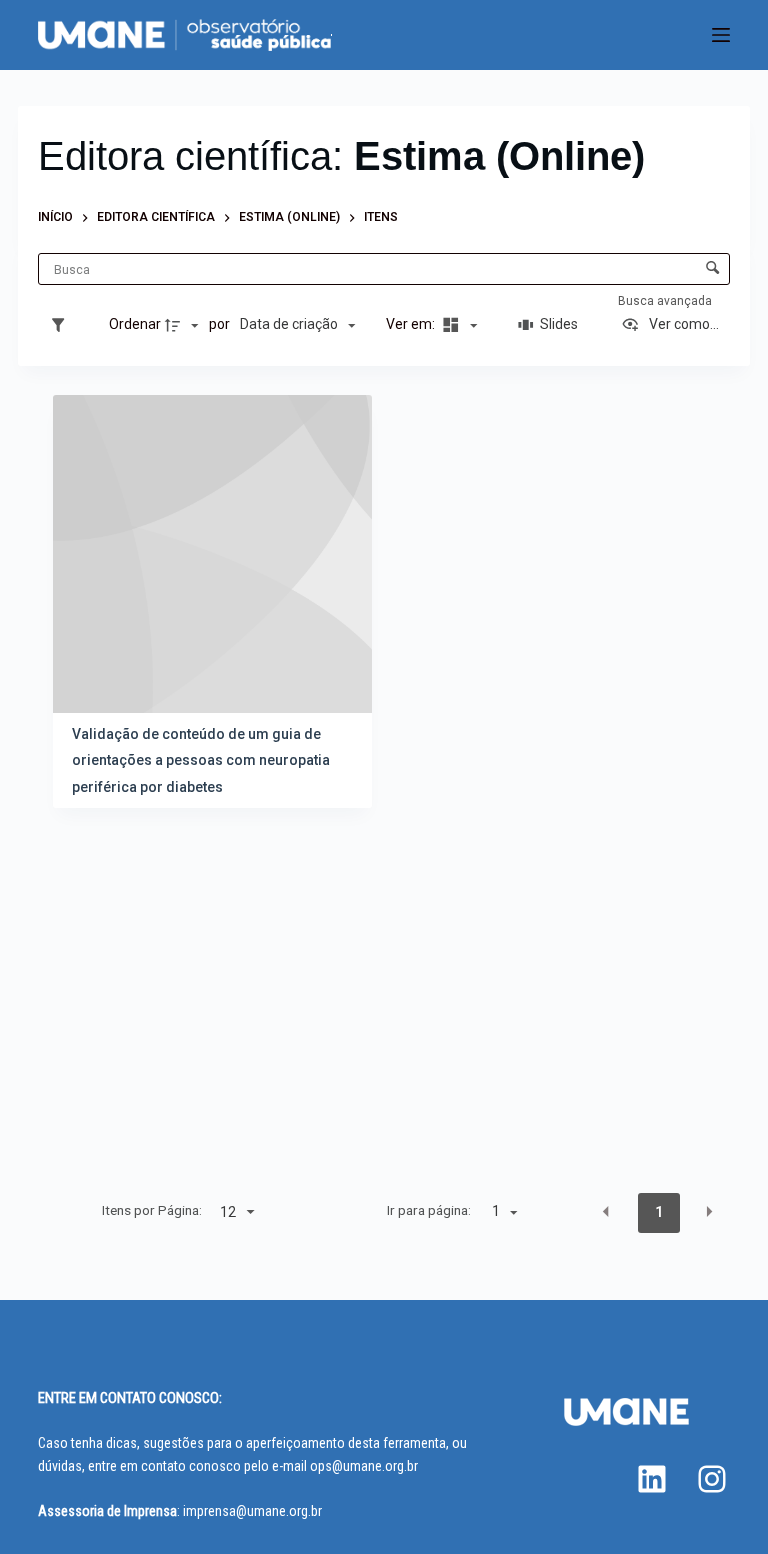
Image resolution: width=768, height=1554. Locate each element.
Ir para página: (429, 1210)
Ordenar (135, 324)
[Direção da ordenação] (184, 325)
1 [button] (659, 1212)
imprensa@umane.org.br (252, 1511)
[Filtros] (63, 325)
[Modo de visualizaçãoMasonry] (457, 325)
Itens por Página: (152, 1210)
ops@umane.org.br (364, 1466)
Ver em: (412, 324)
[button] (606, 1211)
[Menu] (721, 35)
